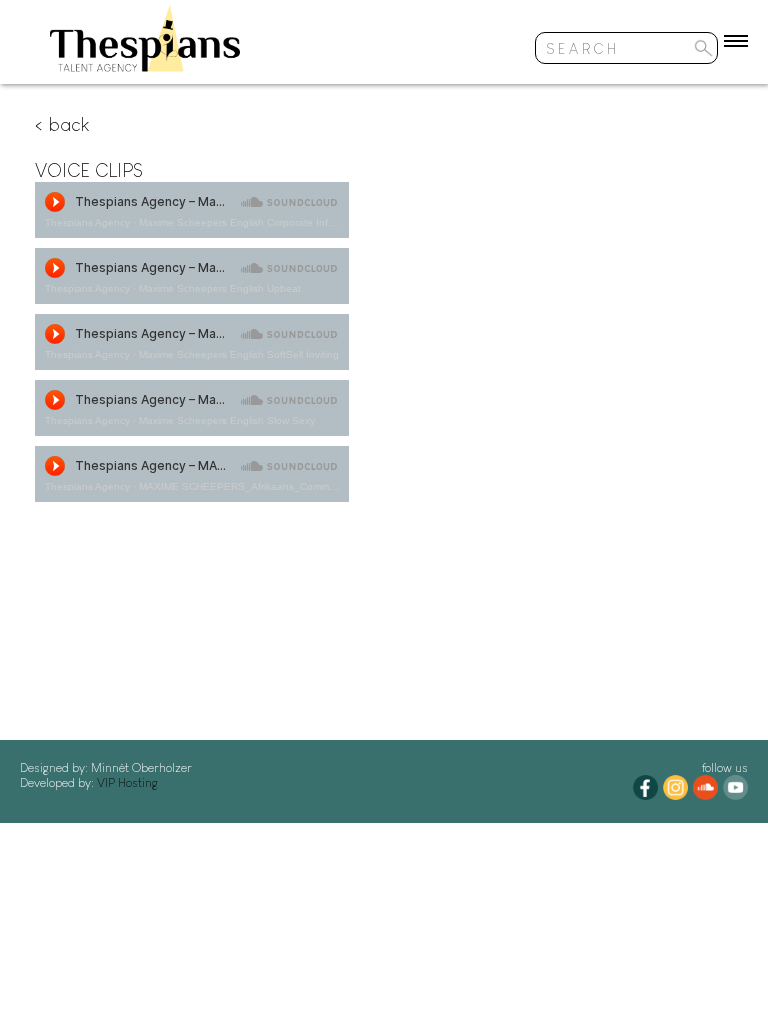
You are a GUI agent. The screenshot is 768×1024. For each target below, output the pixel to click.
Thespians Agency (87, 222)
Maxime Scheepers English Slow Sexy (227, 420)
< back (62, 124)
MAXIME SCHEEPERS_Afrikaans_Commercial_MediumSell (275, 486)
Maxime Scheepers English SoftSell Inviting (239, 354)
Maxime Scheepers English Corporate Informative (253, 222)
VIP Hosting (126, 782)
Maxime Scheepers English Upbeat (220, 288)
